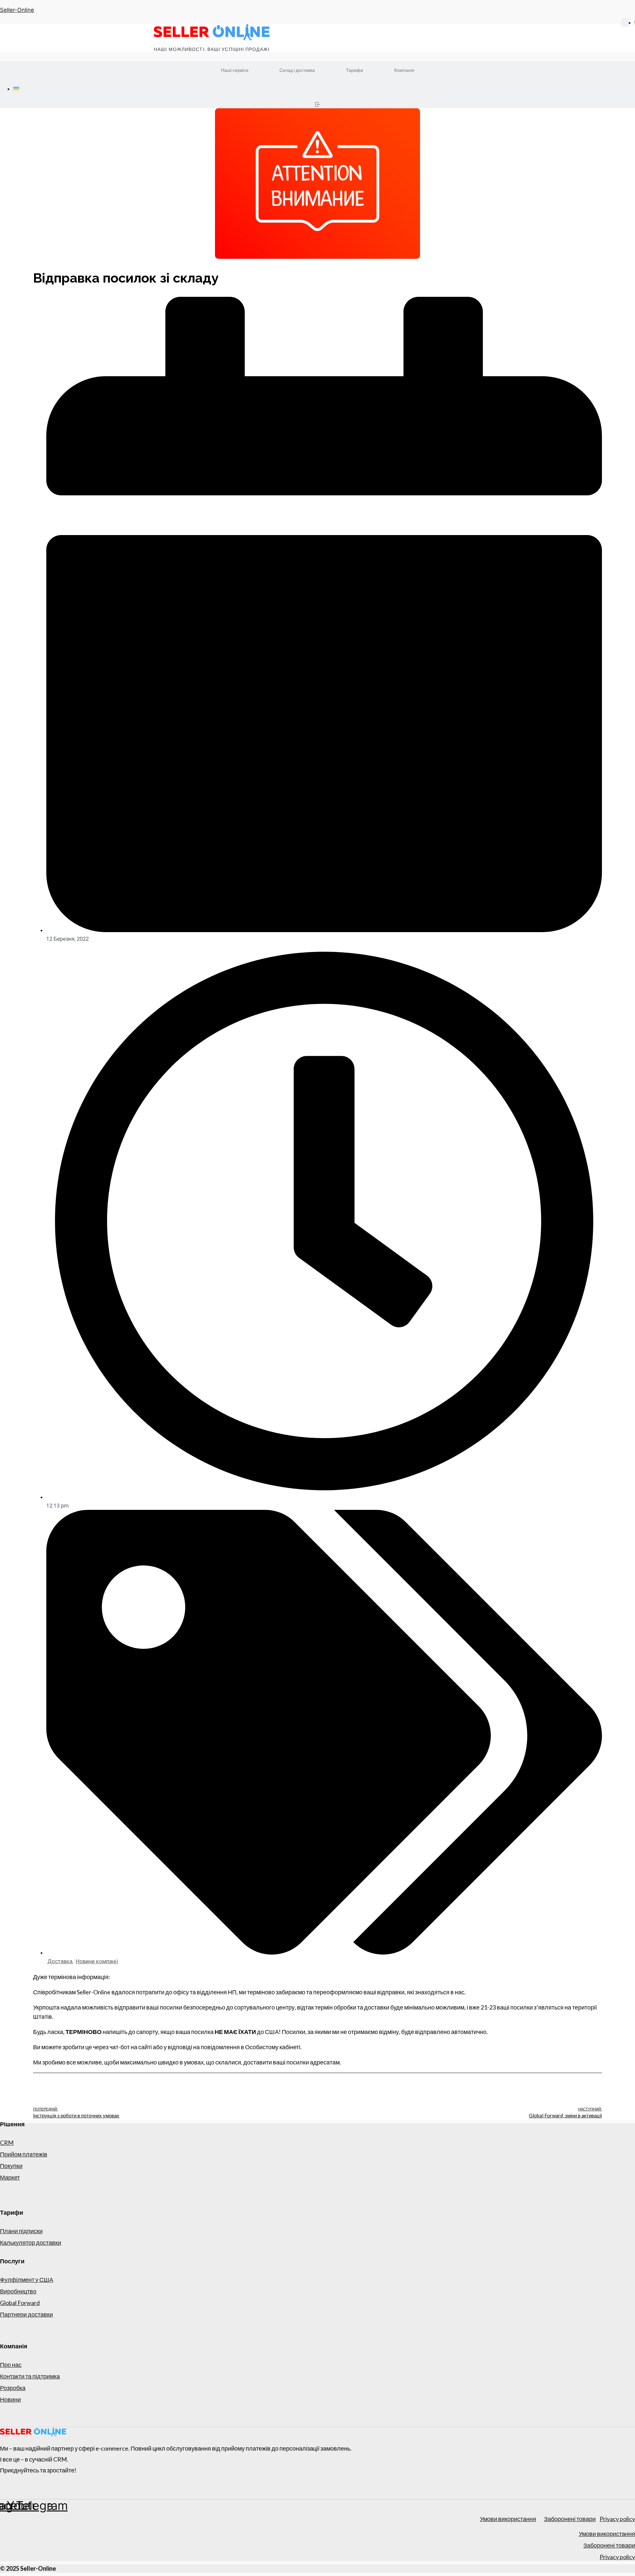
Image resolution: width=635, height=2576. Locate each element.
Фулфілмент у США (27, 2280)
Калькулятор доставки (31, 2242)
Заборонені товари (570, 2519)
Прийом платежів (24, 2154)
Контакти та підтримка (30, 2376)
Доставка (60, 1961)
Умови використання (508, 2519)
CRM (7, 2143)
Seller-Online (17, 10)
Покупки (11, 2166)
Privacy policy (617, 2519)
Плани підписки (21, 2231)
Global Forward (20, 2303)
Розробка (13, 2388)
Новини (10, 2399)
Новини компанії (97, 1961)
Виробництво (18, 2291)
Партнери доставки (26, 2314)
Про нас (11, 2365)
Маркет (10, 2177)
